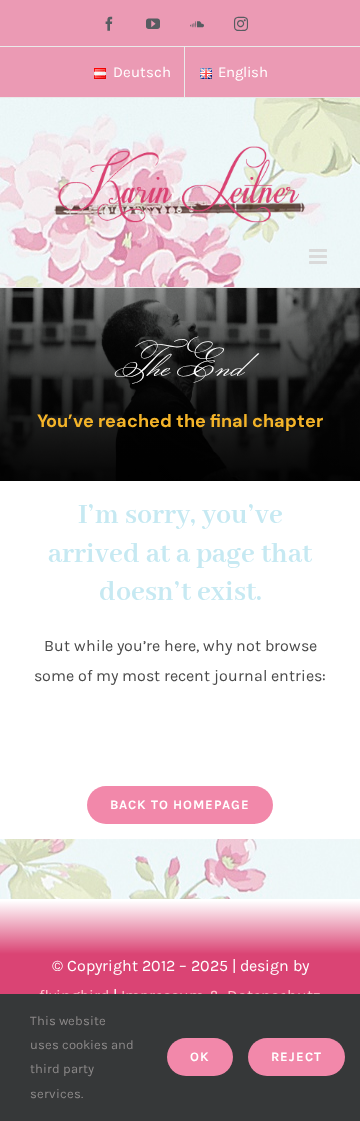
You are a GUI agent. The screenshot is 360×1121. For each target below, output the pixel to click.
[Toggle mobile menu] (319, 256)
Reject (296, 1056)
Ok (200, 1056)
